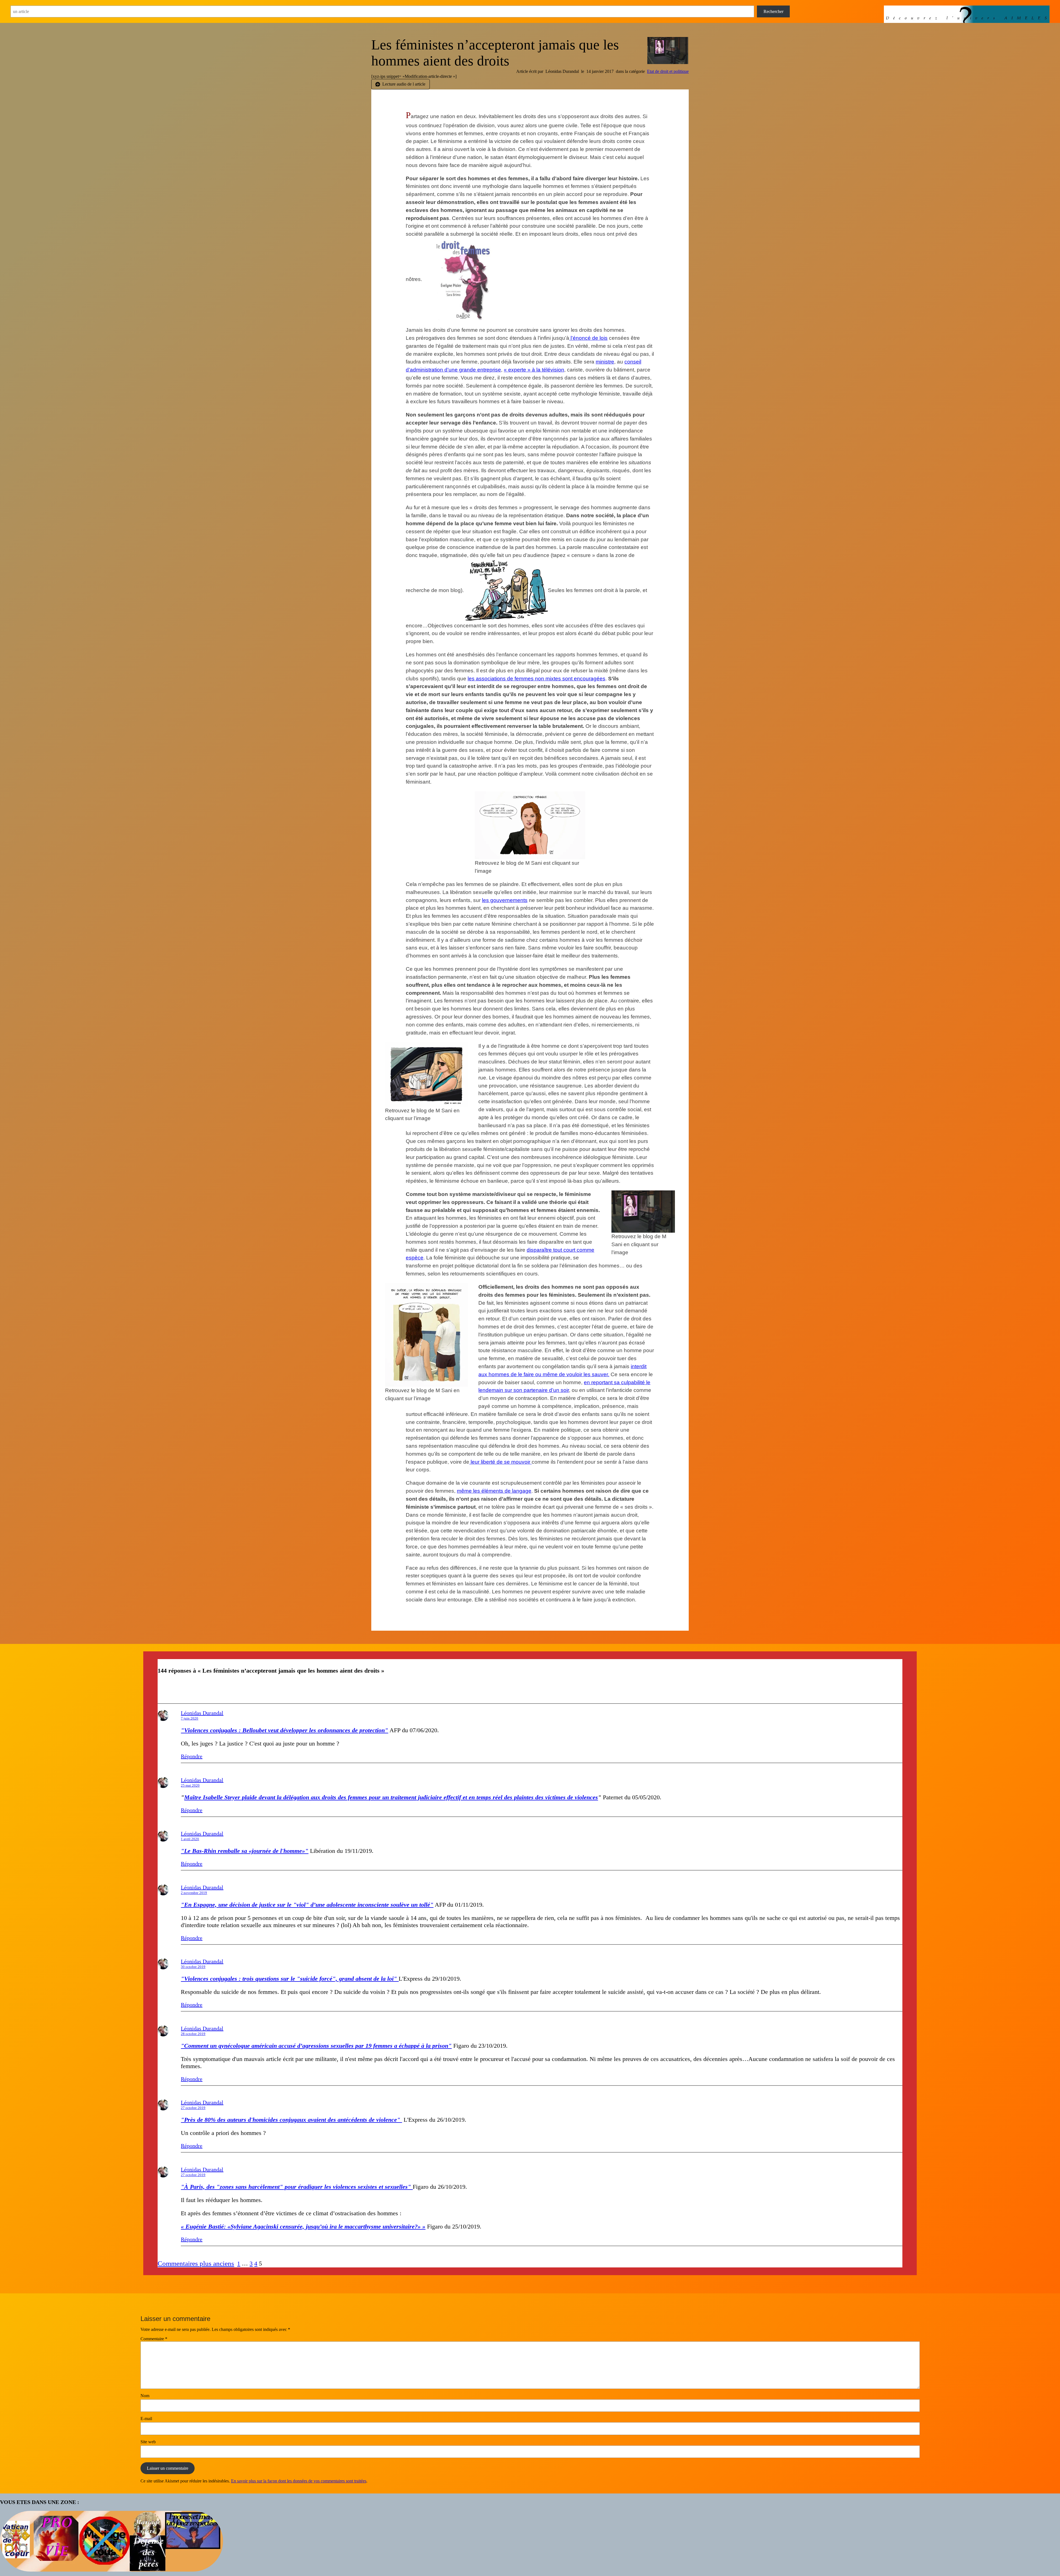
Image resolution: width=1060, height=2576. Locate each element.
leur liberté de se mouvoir (500, 1462)
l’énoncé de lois (588, 338)
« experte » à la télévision (534, 370)
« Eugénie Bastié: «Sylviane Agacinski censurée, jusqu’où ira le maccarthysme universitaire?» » (303, 2226)
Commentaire (154, 2339)
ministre (605, 362)
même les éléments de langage (494, 1491)
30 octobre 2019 (193, 1967)
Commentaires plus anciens (196, 2263)
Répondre (192, 1756)
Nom (145, 2396)
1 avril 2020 (190, 1839)
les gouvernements (505, 900)
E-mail (146, 2419)
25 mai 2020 (190, 1785)
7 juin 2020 (190, 1718)
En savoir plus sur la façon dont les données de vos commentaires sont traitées (299, 2481)
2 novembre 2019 (194, 1893)
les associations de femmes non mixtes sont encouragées (536, 679)
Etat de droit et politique (668, 71)
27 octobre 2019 (193, 2108)
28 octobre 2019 (193, 2034)
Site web (148, 2442)
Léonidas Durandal (202, 1713)
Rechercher (773, 11)
